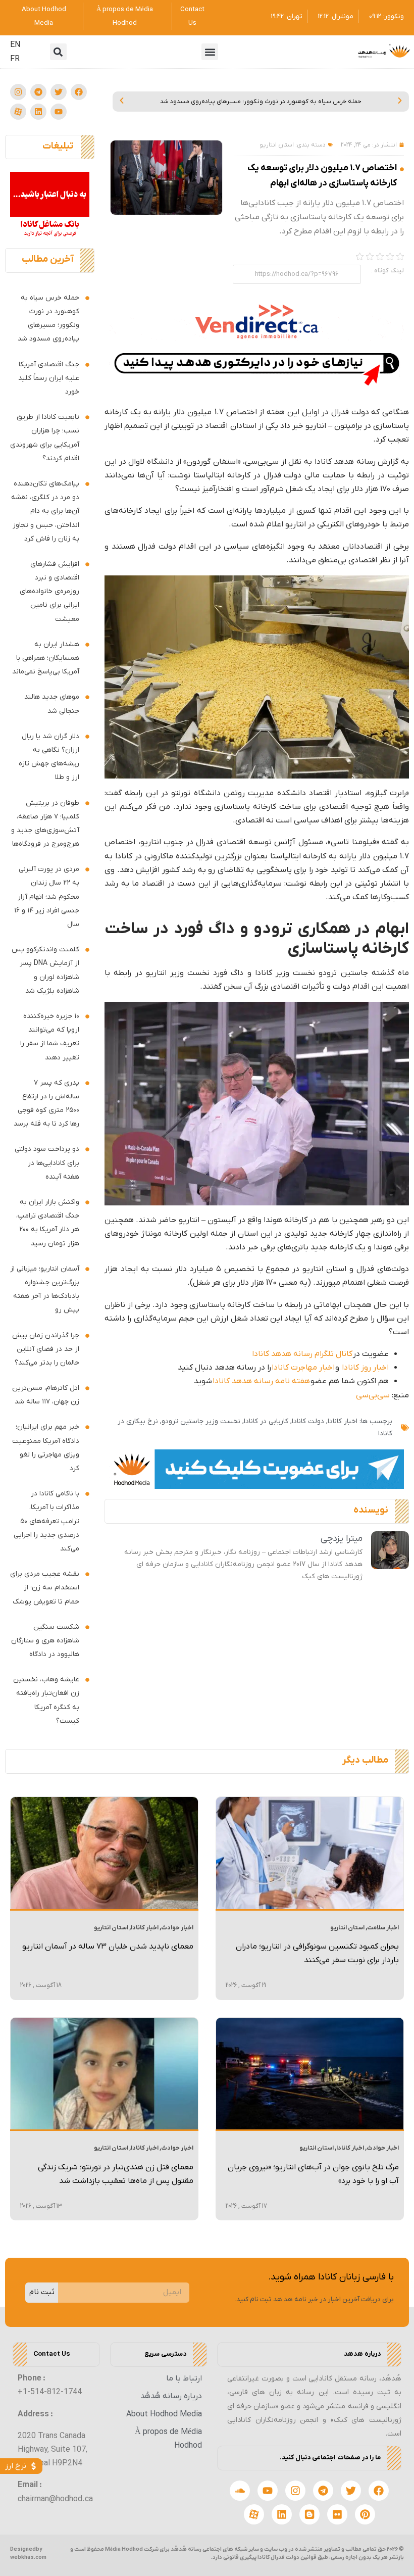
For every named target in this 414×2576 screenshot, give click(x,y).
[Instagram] (18, 92)
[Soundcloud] (240, 2491)
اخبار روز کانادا (365, 1368)
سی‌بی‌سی (373, 1395)
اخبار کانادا (343, 1421)
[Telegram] (38, 92)
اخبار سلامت (383, 1928)
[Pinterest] (365, 2514)
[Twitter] (59, 92)
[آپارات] (18, 112)
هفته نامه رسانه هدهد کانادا (261, 1381)
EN (15, 45)
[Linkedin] (38, 112)
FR (15, 59)
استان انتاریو (277, 145)
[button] (210, 52)
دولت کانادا (308, 1421)
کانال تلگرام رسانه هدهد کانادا (302, 1354)
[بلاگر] (309, 2514)
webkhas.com (28, 2557)
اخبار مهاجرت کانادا (303, 1368)
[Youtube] (59, 112)
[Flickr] (337, 2514)
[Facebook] (79, 92)
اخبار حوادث (177, 1928)
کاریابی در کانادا (266, 1421)
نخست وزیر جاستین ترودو (201, 1421)
